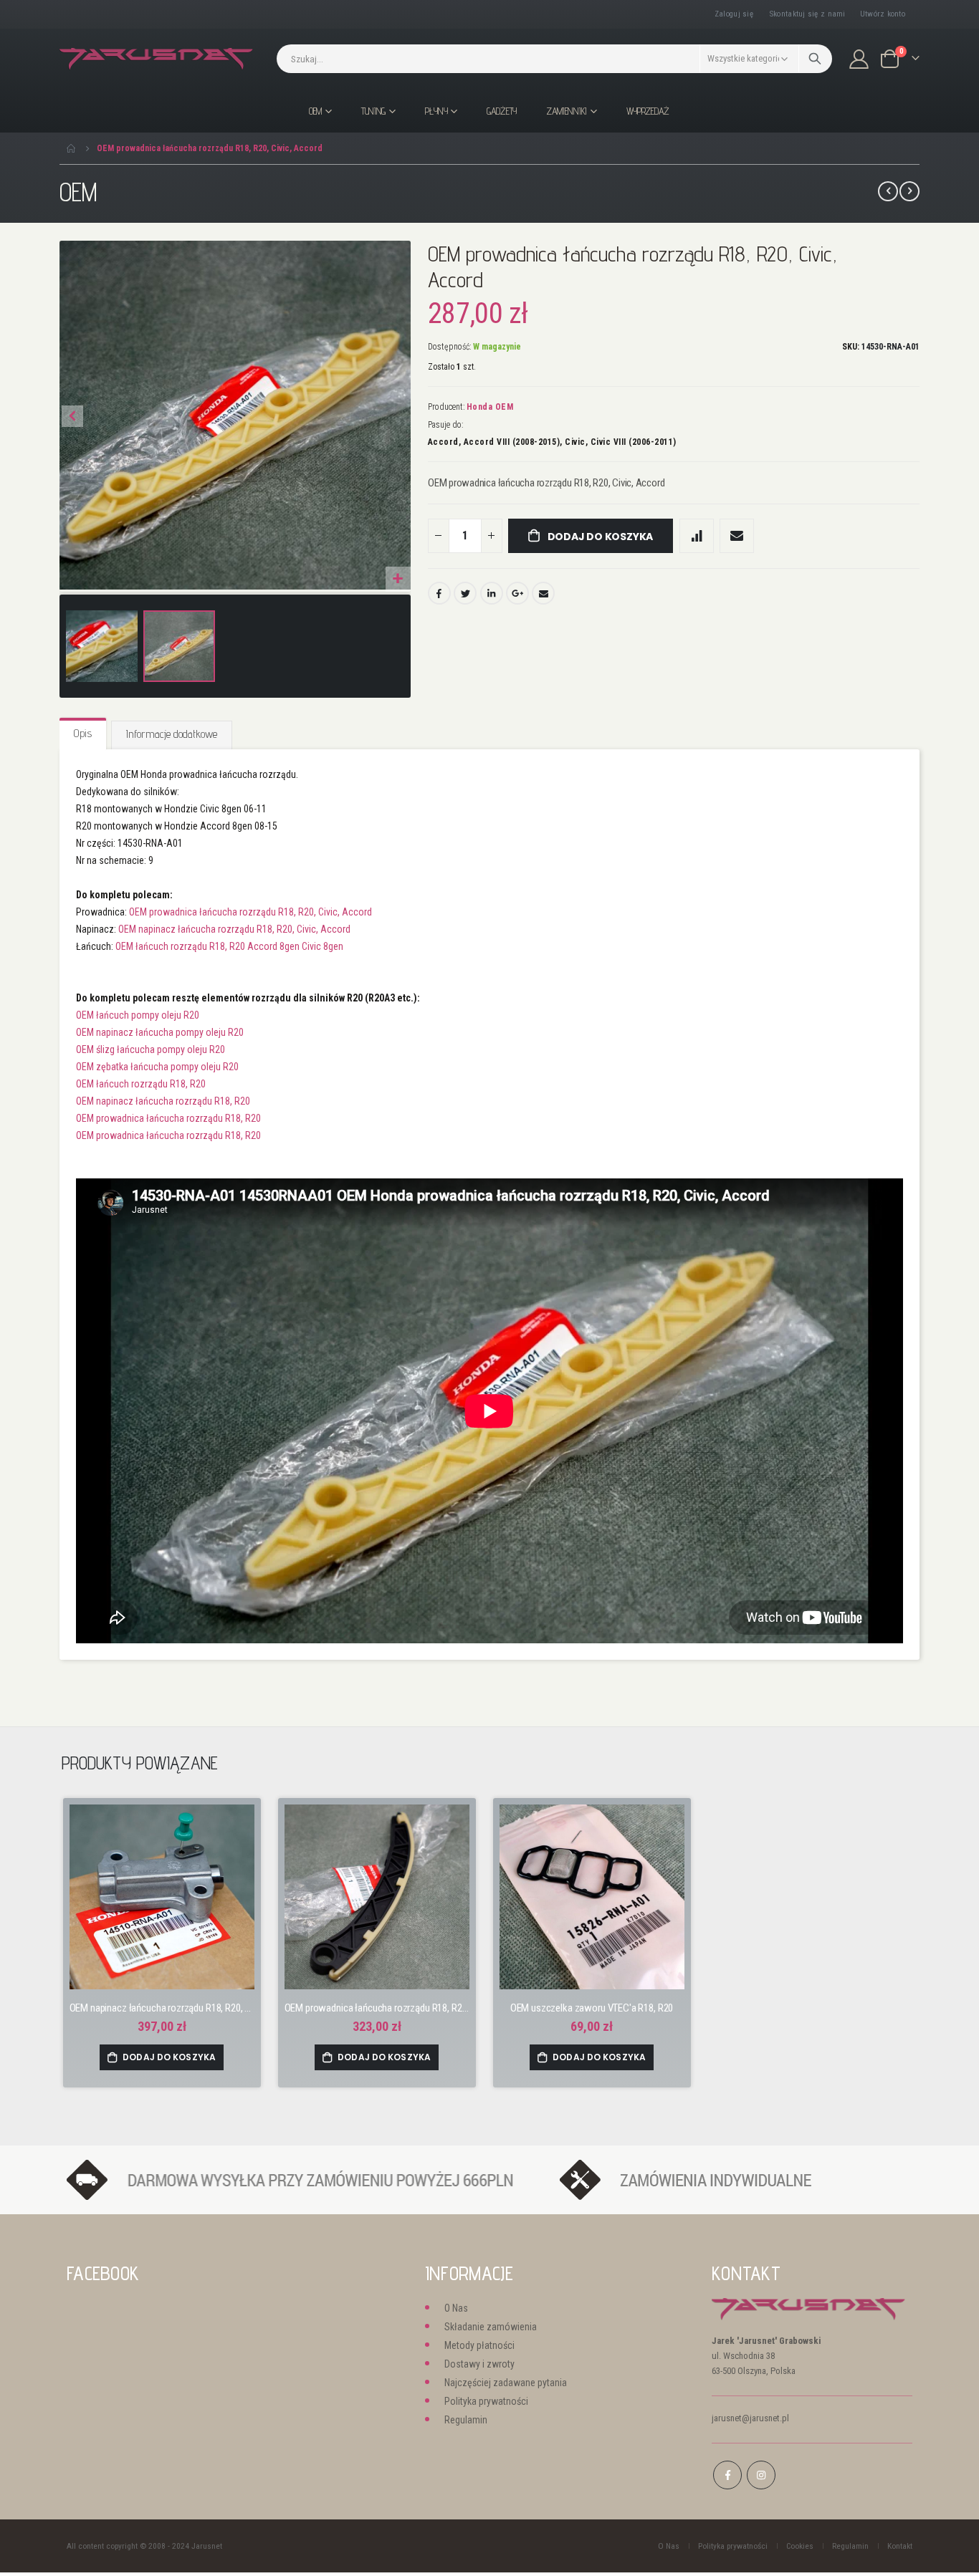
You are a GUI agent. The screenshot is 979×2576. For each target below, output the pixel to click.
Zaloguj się (734, 14)
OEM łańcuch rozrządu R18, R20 (141, 1084)
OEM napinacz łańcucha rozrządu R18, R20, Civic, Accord (234, 929)
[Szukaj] (815, 59)
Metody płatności (479, 2345)
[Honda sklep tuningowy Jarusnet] (156, 59)
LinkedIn (492, 593)
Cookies (800, 2546)
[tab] (83, 734)
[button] (398, 579)
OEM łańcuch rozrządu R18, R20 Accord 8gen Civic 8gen (229, 946)
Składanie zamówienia (491, 2327)
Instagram (761, 2475)
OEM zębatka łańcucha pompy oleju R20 (157, 1067)
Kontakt (900, 2546)
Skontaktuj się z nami (808, 14)
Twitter (465, 593)
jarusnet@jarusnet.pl (750, 2418)
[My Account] (859, 59)
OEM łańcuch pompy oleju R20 (138, 1015)
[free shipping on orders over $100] (306, 2179)
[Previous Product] (888, 191)
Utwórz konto (883, 14)
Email (543, 593)
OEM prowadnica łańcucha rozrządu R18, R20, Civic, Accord (250, 912)
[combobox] (554, 59)
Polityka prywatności (486, 2401)
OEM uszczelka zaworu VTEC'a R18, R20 (592, 2008)
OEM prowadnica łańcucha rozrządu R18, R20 (168, 1118)
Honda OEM (490, 407)
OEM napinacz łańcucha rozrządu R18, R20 (163, 1101)
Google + (517, 593)
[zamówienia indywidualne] (728, 2179)
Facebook (439, 593)
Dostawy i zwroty (479, 2364)
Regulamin (466, 2420)
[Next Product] (909, 191)
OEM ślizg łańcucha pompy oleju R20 (151, 1049)
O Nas (456, 2308)
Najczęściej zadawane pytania (506, 2383)
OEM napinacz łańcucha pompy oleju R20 (160, 1032)
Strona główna (72, 148)
